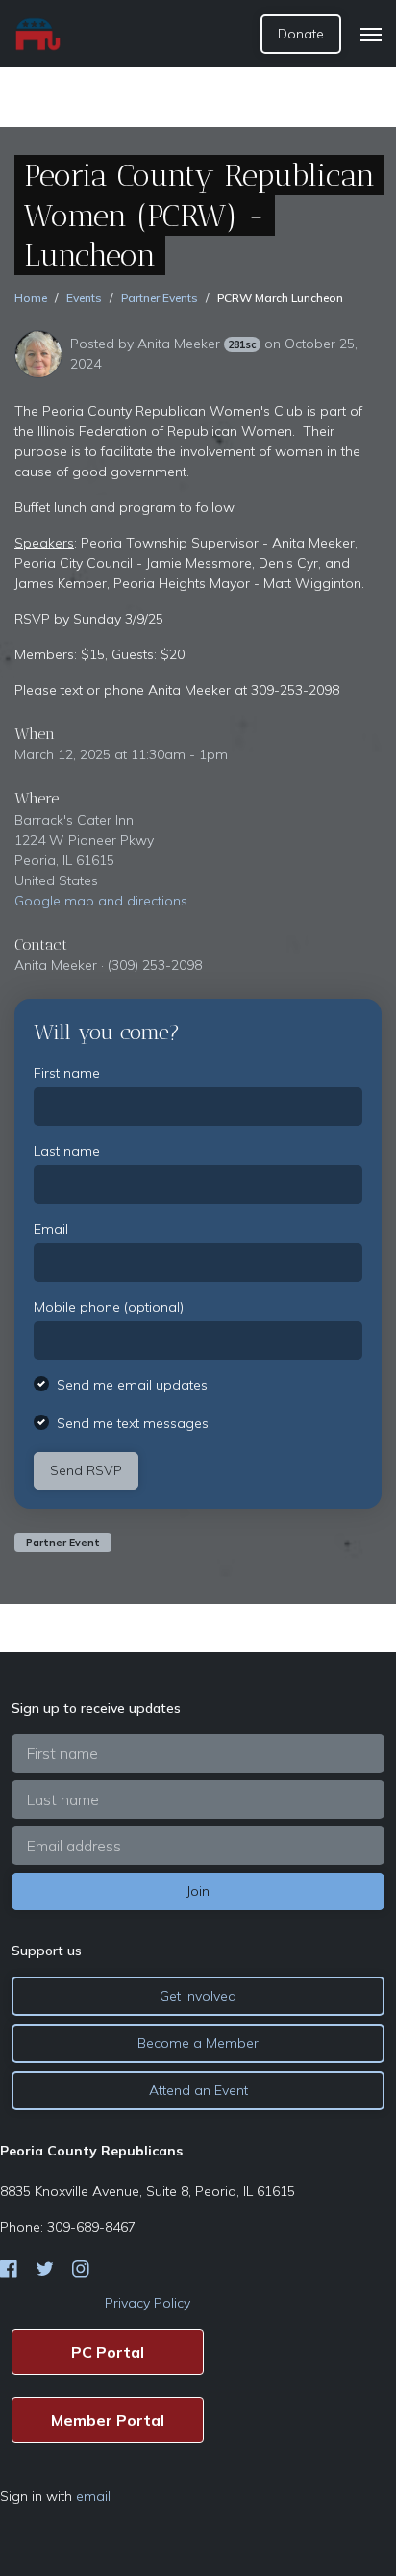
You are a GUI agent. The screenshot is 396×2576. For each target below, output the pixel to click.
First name (67, 1073)
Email (51, 1229)
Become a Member (198, 2043)
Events (84, 298)
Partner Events (160, 298)
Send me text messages (133, 1423)
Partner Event (63, 1543)
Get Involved (198, 1996)
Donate (301, 34)
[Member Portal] (108, 2420)
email (93, 2496)
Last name (67, 1151)
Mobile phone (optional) (109, 1307)
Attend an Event (198, 2090)
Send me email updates (132, 1385)
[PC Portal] (108, 2352)
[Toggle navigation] (371, 35)
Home (31, 298)
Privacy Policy (148, 2303)
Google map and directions (101, 901)
